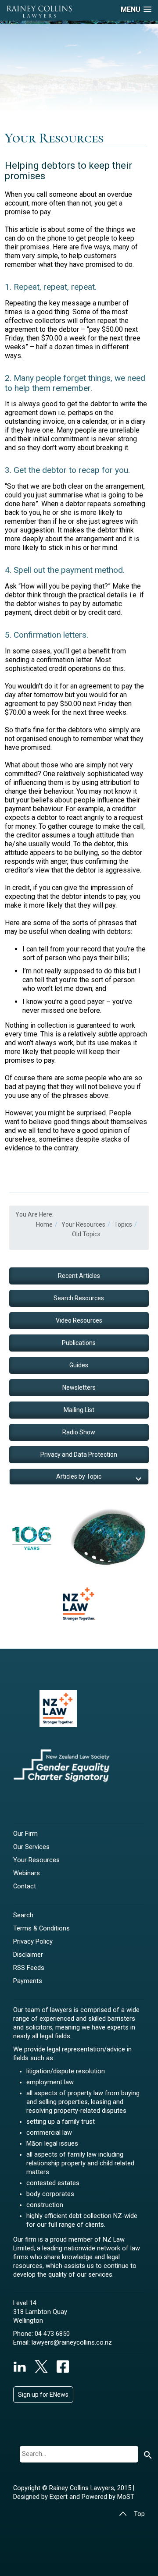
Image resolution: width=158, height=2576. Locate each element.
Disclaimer (28, 1955)
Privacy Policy (33, 1942)
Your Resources (36, 1860)
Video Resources (79, 1320)
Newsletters (79, 1387)
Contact (25, 1886)
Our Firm (25, 1834)
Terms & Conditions (41, 1928)
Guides (79, 1365)
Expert (59, 2497)
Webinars (27, 1873)
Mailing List (79, 1410)
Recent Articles (79, 1276)
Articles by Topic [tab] (79, 1476)
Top (139, 2514)
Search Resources (79, 1298)
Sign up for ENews (43, 2395)
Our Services (31, 1847)
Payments (28, 1981)
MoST (126, 2497)
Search (23, 1915)
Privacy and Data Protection (79, 1455)
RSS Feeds (29, 1968)
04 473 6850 (52, 2334)
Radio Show (79, 1432)
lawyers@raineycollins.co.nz (72, 2343)
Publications (79, 1343)
